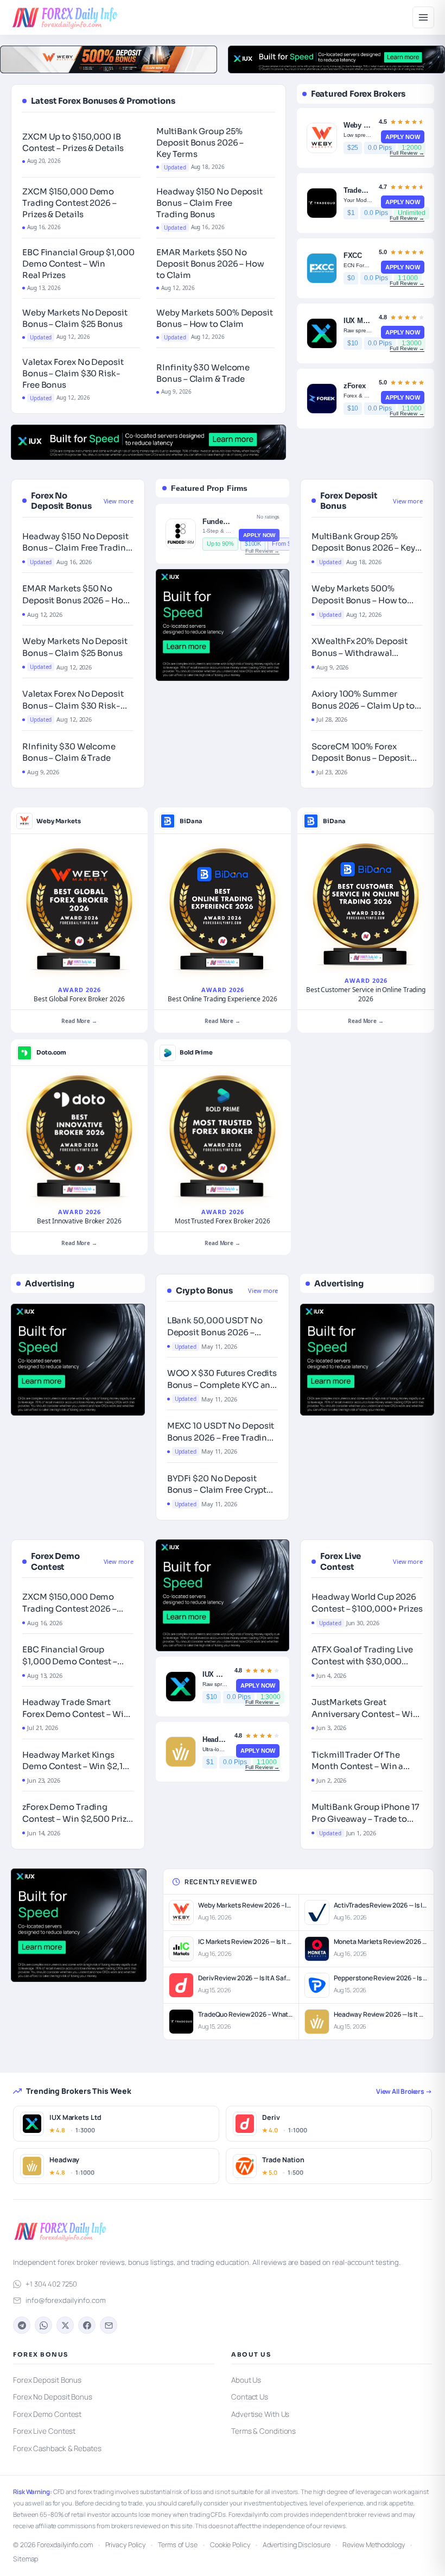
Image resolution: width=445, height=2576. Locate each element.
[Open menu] (423, 17)
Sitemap (26, 2559)
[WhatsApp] (43, 2325)
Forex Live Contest (44, 2431)
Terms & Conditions (263, 2431)
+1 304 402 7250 (51, 2284)
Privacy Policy (126, 2545)
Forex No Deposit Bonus (53, 2397)
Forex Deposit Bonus (47, 2380)
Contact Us (250, 2397)
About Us (246, 2380)
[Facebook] (87, 2325)
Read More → (79, 1021)
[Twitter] (65, 2325)
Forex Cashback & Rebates (57, 2448)
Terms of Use (178, 2545)
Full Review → (407, 153)
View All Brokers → (404, 2091)
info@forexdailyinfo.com (66, 2300)
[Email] (109, 2325)
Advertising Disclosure (297, 2545)
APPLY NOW (403, 137)
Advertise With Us (260, 2414)
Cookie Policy (230, 2545)
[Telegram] (22, 2325)
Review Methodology (373, 2545)
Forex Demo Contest (47, 2414)
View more (119, 501)
